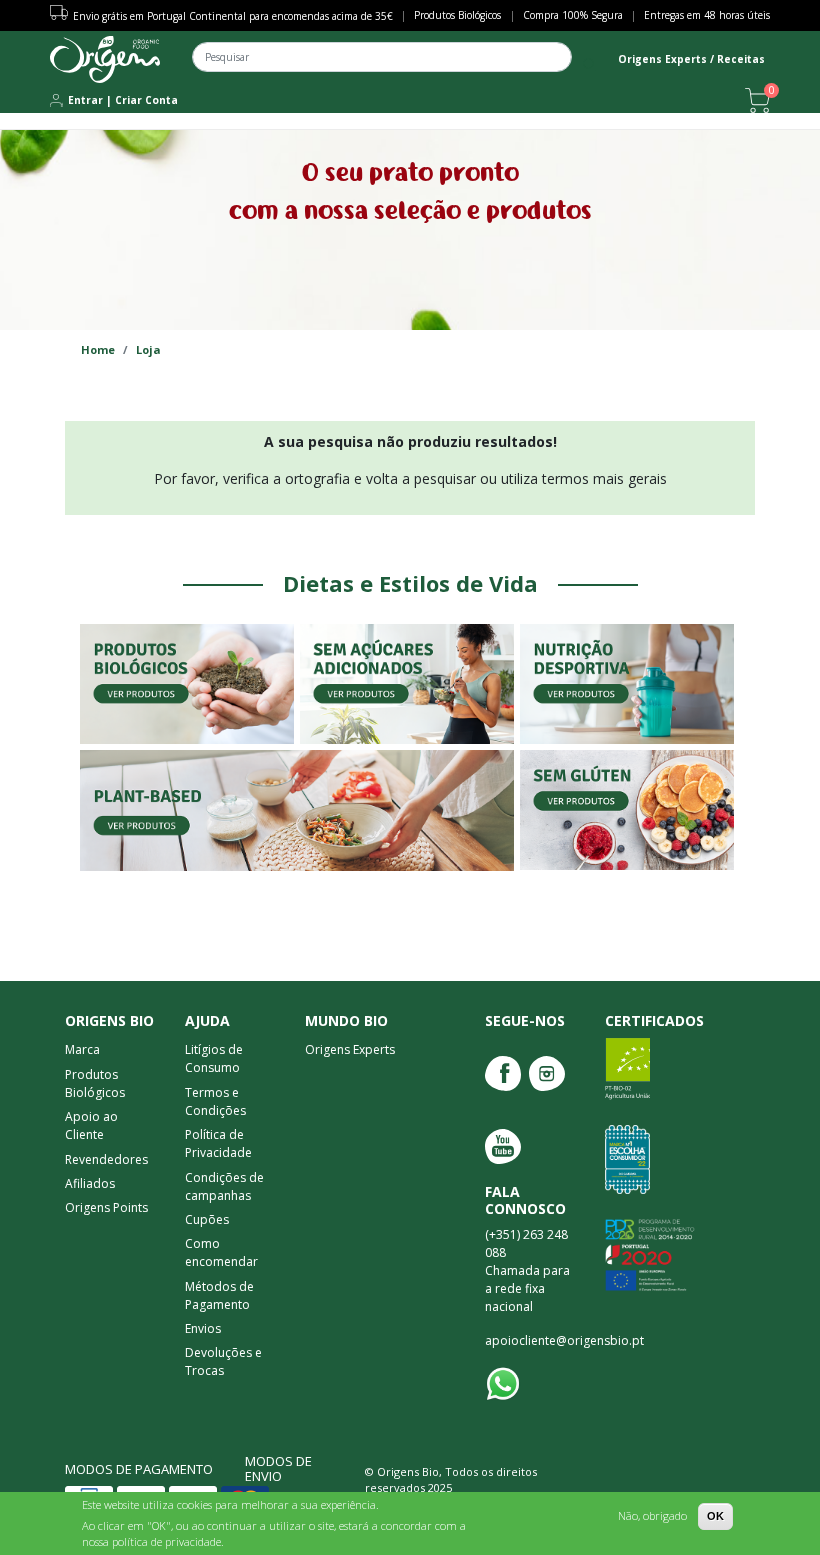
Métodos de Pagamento (219, 1295)
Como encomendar (221, 1252)
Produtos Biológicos (457, 15)
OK (715, 1516)
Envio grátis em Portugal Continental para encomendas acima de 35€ (233, 16)
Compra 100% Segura (573, 15)
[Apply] (589, 64)
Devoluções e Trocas (223, 1361)
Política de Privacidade (218, 1143)
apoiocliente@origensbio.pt (564, 1340)
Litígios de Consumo (214, 1058)
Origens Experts (350, 1049)
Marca (82, 1049)
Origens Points (106, 1207)
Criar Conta (146, 100)
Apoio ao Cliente (91, 1125)
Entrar (85, 100)
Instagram (547, 1073)
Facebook (503, 1073)
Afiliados (90, 1183)
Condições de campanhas (224, 1186)
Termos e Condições (215, 1101)
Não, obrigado (652, 1515)
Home (98, 349)
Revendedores (106, 1159)
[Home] (105, 59)
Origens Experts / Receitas (691, 59)
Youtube (503, 1146)
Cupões (207, 1219)
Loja (148, 349)
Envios (203, 1328)
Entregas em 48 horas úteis (707, 15)
